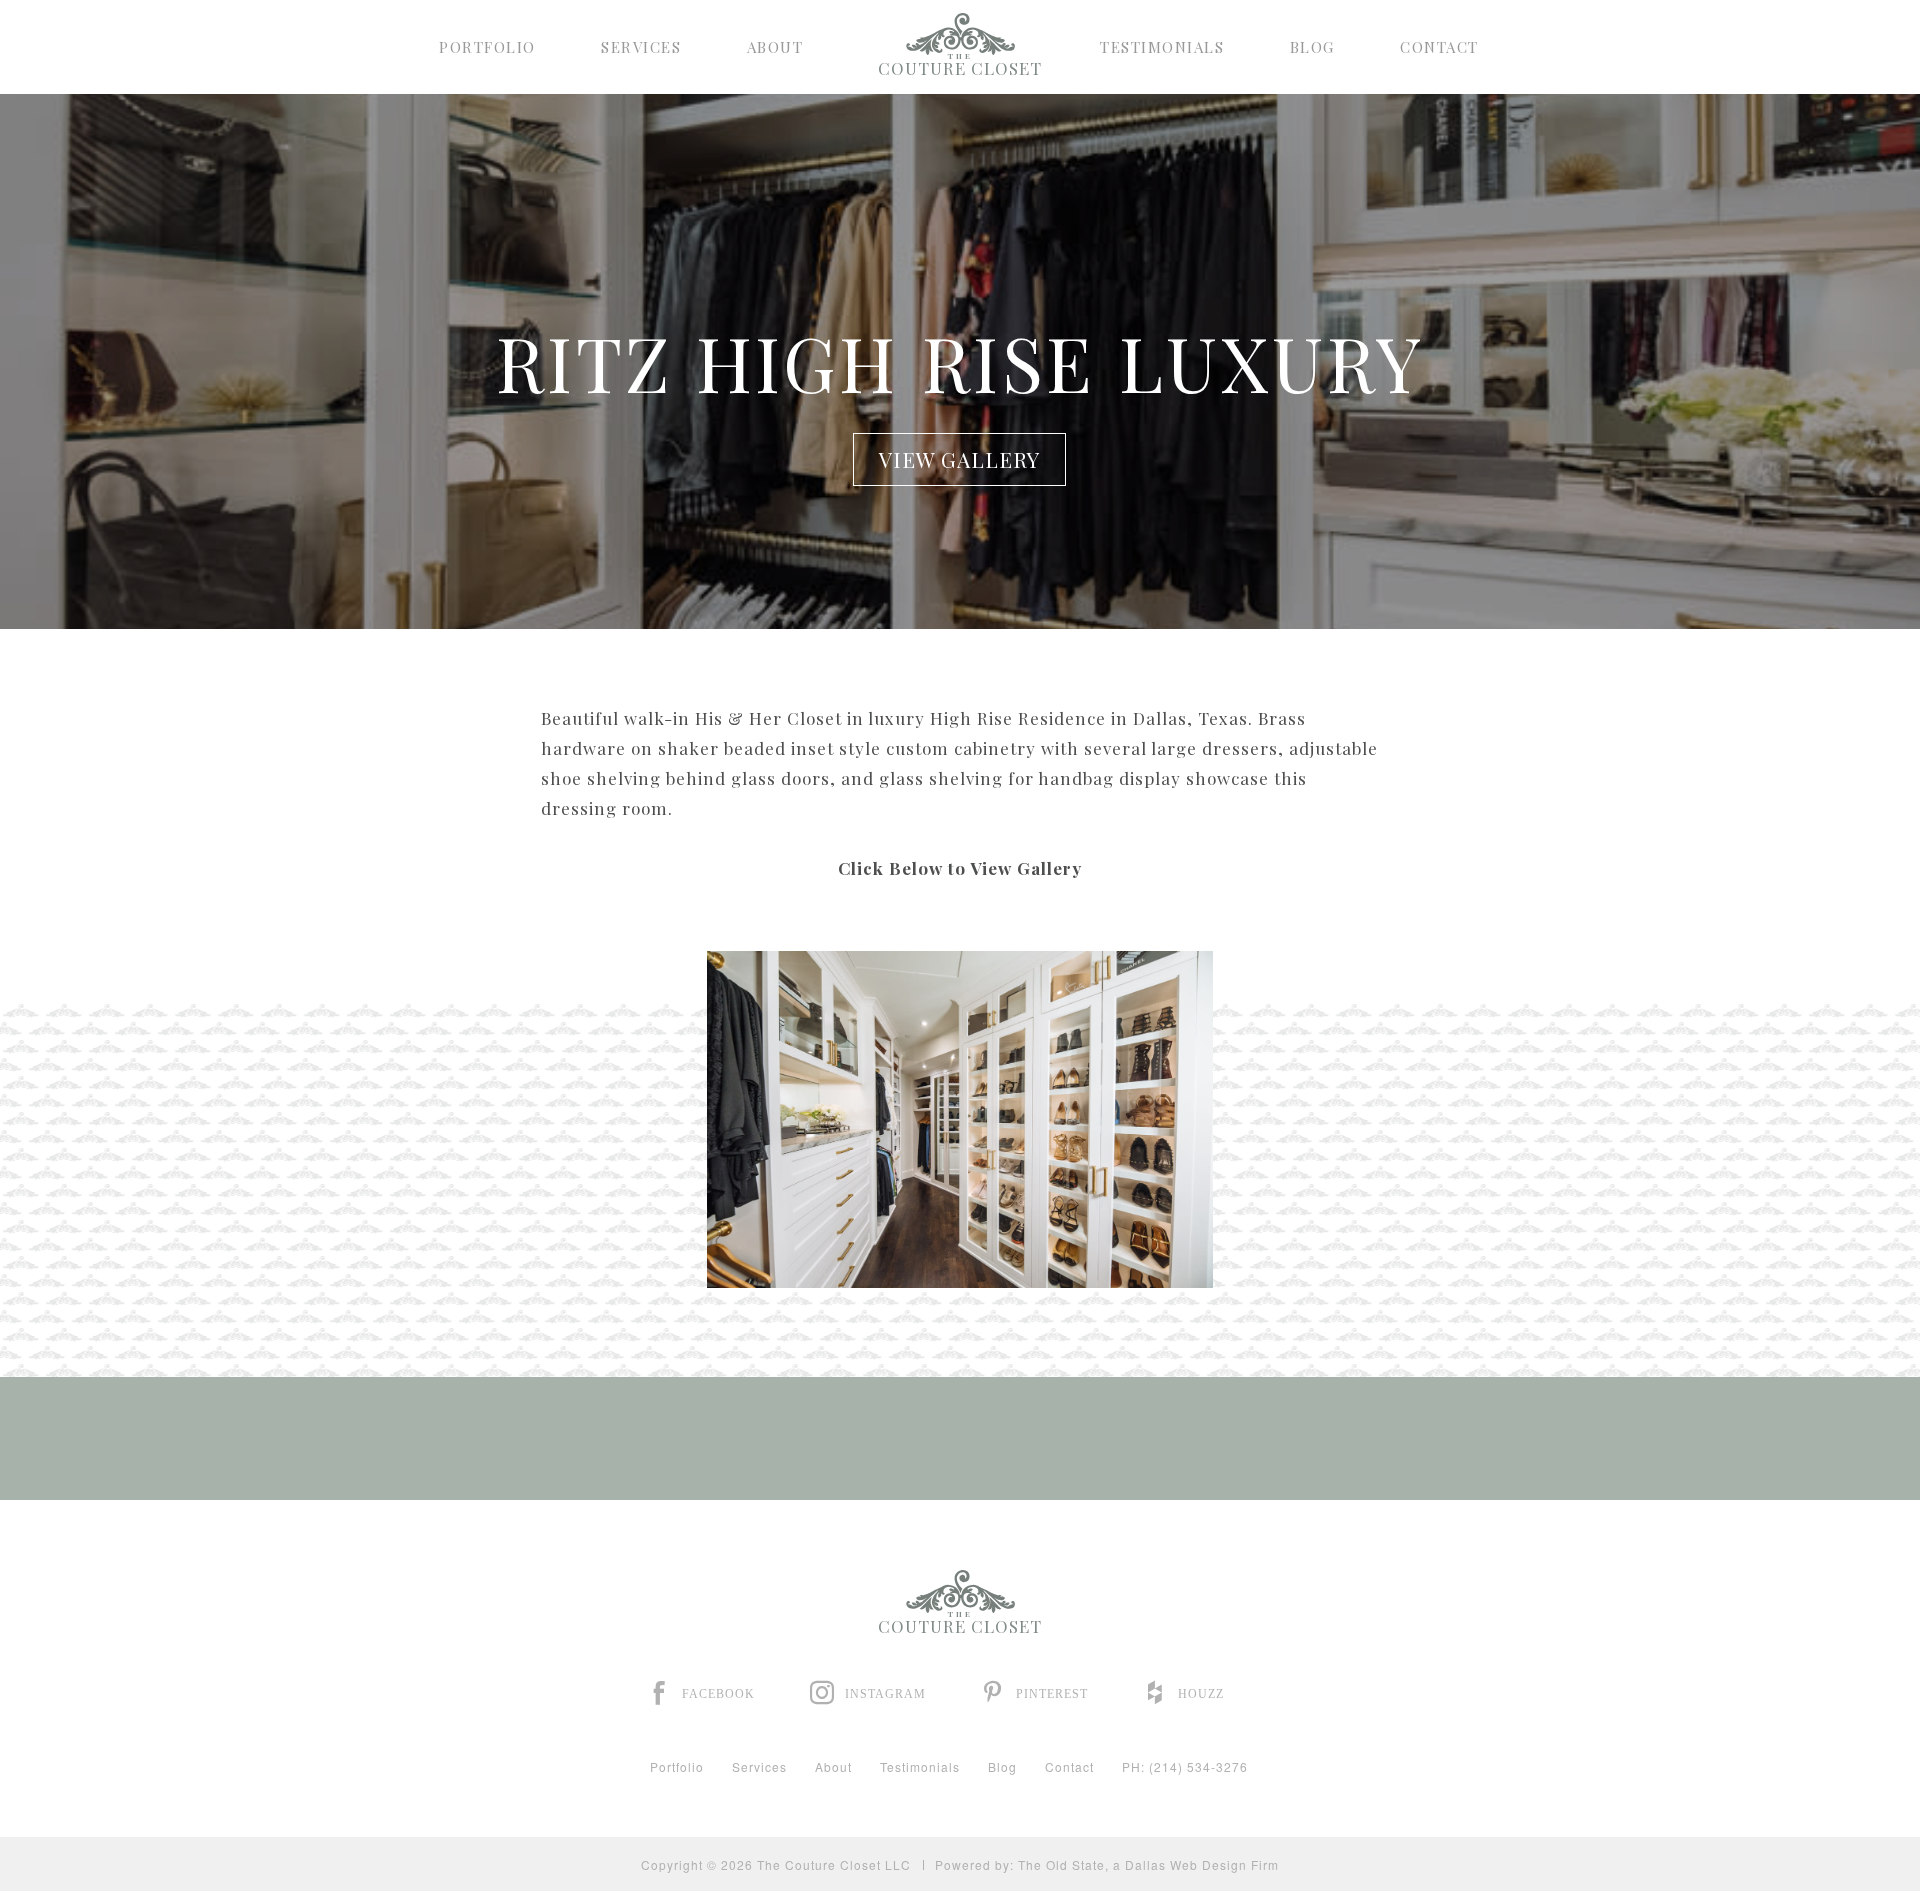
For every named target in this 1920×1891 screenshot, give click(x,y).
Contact (1439, 47)
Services (641, 47)
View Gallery (959, 459)
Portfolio (487, 47)
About (775, 47)
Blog (1312, 47)
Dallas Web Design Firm (1202, 1864)
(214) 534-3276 (1198, 1766)
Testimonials (1162, 47)
